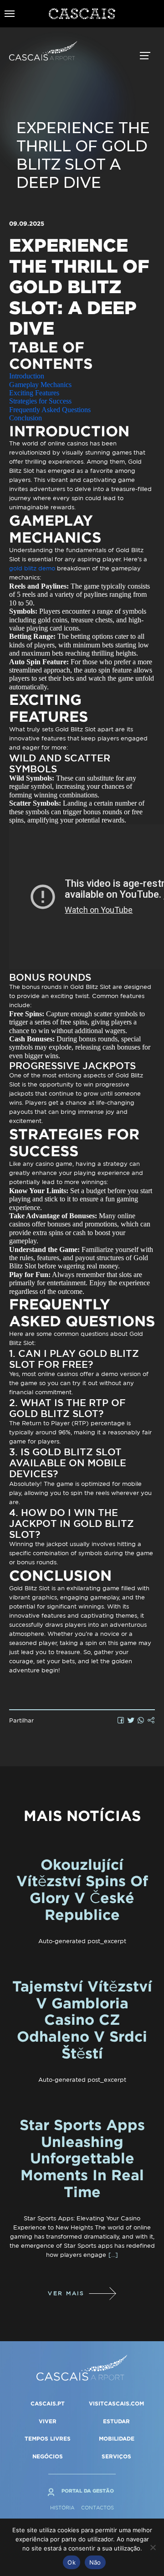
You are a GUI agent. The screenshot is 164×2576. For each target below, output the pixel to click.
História (62, 2508)
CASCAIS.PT (48, 2403)
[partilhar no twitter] (131, 1720)
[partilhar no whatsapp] (141, 1720)
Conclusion (26, 418)
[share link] (151, 1720)
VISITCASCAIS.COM (116, 2403)
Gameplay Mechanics (40, 385)
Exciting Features (34, 393)
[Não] (153, 2547)
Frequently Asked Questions (50, 410)
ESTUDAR (116, 2421)
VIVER (48, 2421)
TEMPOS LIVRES (48, 2439)
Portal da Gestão (88, 2491)
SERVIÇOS (116, 2456)
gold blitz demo (32, 568)
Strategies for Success (40, 401)
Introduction (27, 376)
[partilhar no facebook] (121, 1720)
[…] (113, 2255)
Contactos (97, 2508)
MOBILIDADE (117, 2439)
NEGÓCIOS (48, 2456)
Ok (72, 2562)
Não (95, 2562)
